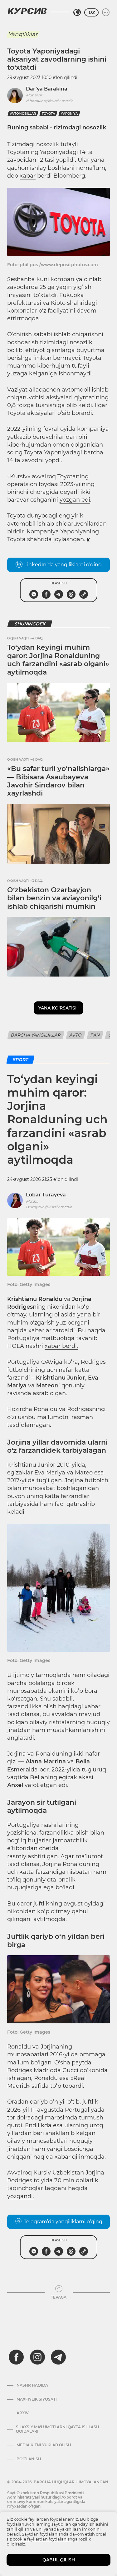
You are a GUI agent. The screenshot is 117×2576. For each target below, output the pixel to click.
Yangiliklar (23, 34)
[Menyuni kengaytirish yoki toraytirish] (106, 12)
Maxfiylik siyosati (37, 2399)
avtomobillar (23, 114)
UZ (91, 12)
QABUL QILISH (59, 2560)
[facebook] (16, 2357)
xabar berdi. (61, 1346)
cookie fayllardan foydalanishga (45, 2539)
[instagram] (37, 2357)
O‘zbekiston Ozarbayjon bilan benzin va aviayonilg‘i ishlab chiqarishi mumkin (54, 898)
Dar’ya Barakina (47, 89)
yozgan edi (75, 500)
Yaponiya (69, 114)
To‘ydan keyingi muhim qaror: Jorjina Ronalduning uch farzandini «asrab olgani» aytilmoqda (58, 660)
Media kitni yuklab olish (44, 2445)
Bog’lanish (29, 2459)
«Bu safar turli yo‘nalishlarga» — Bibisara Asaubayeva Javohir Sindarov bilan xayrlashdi (58, 781)
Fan (95, 1035)
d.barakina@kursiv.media (50, 101)
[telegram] (58, 2357)
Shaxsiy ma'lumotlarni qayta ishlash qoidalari (58, 2429)
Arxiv (23, 2413)
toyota (48, 114)
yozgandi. (21, 2196)
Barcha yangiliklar (36, 1035)
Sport (20, 1060)
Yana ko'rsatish (58, 1008)
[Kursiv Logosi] (27, 11)
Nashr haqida (32, 2385)
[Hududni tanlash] (77, 12)
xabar (28, 176)
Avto (76, 1035)
